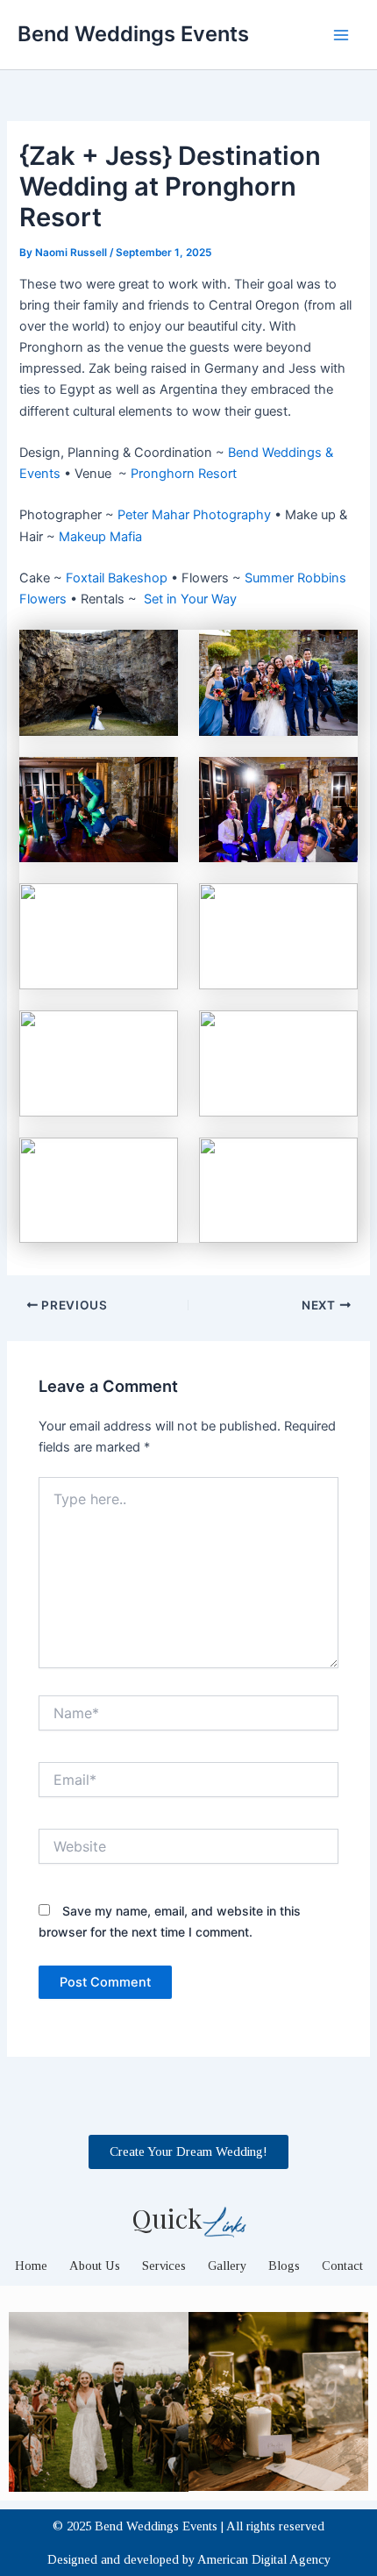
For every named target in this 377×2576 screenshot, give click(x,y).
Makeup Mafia (100, 537)
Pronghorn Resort (184, 474)
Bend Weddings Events (133, 34)
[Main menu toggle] (341, 35)
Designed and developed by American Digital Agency (189, 2559)
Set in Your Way (190, 599)
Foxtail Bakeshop (117, 578)
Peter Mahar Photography (194, 515)
